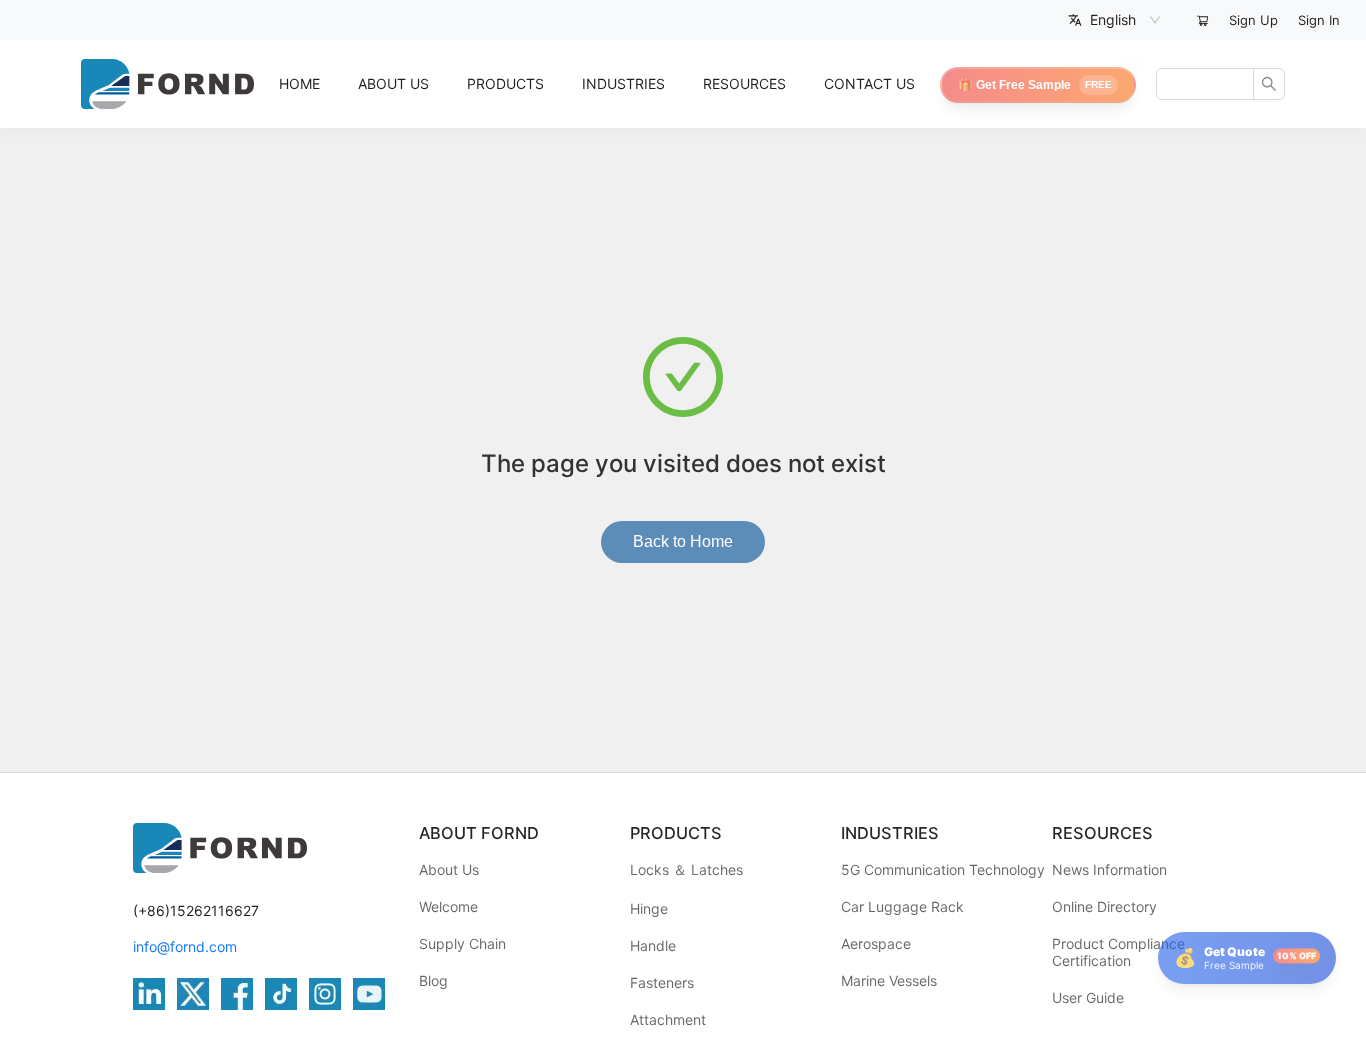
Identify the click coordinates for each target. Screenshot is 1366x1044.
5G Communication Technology (943, 869)
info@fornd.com (185, 946)
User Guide (1088, 997)
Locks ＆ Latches (686, 869)
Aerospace (876, 943)
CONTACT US (869, 83)
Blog (433, 980)
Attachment (668, 1019)
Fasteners (662, 982)
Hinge (649, 908)
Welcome (448, 906)
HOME (299, 83)
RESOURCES (744, 83)
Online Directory (1104, 906)
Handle (653, 945)
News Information (1109, 869)
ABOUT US (393, 83)
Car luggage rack (902, 906)
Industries (623, 83)
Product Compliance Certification (1118, 952)
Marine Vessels (889, 980)
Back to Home (683, 541)
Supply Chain (462, 943)
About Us (449, 869)
